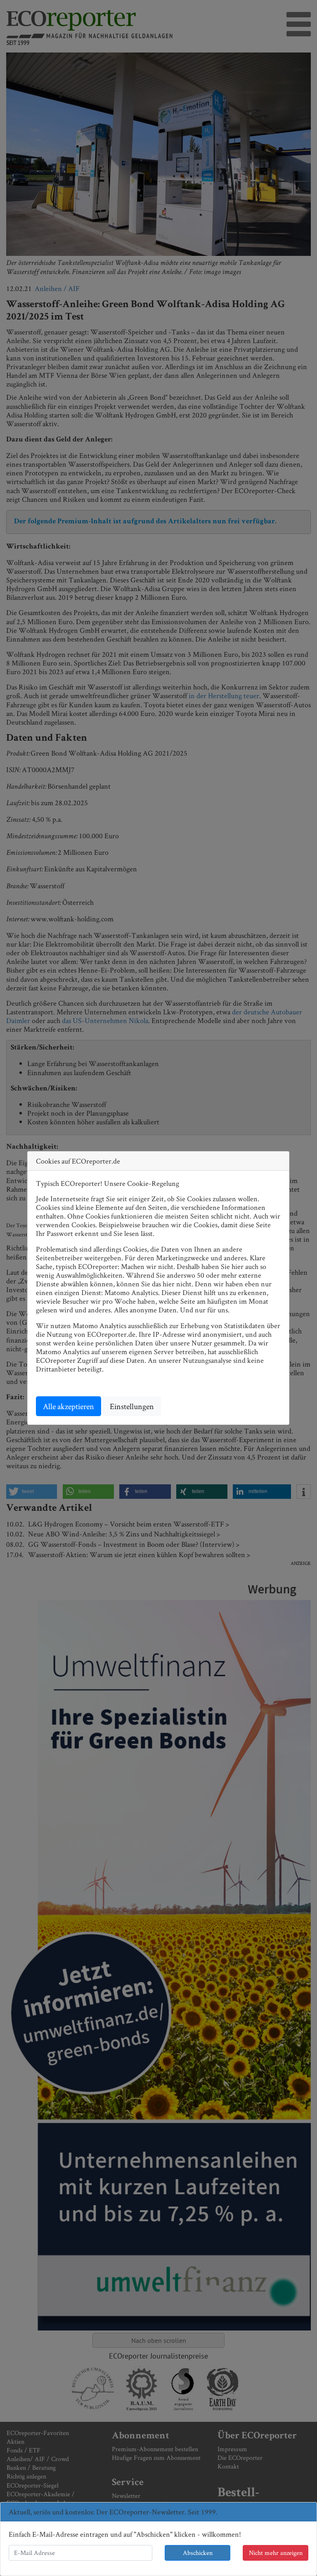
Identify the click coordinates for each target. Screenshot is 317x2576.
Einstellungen (132, 1406)
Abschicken (198, 2553)
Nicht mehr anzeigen (276, 2553)
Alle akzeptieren (69, 1406)
